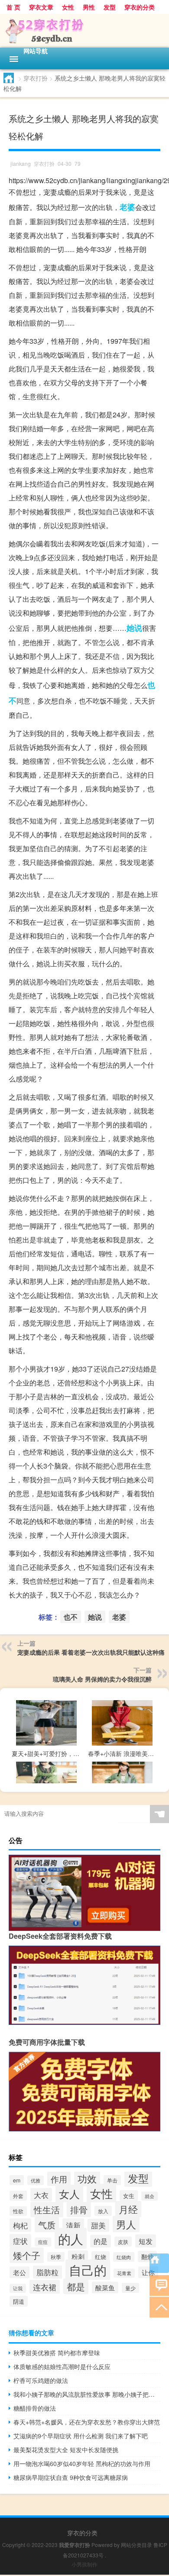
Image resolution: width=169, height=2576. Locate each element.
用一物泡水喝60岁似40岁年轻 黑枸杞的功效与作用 (82, 2463)
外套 (18, 2196)
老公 (19, 2272)
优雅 (36, 2180)
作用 (59, 2179)
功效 (87, 2178)
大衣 (41, 2195)
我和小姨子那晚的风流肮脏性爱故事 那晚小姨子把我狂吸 (87, 2394)
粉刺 (78, 2256)
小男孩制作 (84, 2564)
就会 (149, 2196)
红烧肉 (124, 2257)
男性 (89, 7)
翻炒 (147, 2256)
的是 (101, 2241)
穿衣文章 (41, 7)
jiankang (21, 163)
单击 (112, 2180)
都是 (76, 2286)
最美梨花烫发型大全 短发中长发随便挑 (66, 2450)
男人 (126, 2224)
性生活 (47, 2210)
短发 (146, 2241)
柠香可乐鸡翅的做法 (41, 2380)
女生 (129, 2196)
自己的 (88, 2270)
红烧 (101, 2257)
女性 (68, 7)
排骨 (79, 2210)
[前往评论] (159, 2285)
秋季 (56, 2257)
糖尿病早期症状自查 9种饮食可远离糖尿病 (71, 2477)
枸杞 (20, 2225)
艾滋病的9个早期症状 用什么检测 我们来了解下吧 (81, 2436)
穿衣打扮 (36, 78)
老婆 (127, 207)
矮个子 (27, 2255)
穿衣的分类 (140, 7)
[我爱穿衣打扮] (84, 31)
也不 (71, 1617)
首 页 (13, 7)
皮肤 (123, 2242)
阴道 (19, 2301)
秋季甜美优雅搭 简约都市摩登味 (57, 2353)
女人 (69, 2193)
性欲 (18, 2211)
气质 (47, 2225)
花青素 (124, 2273)
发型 (110, 7)
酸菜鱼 (105, 2287)
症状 (20, 2241)
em (17, 2180)
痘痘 (43, 2242)
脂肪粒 (47, 2272)
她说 (134, 628)
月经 (128, 2209)
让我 (18, 2288)
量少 (130, 2288)
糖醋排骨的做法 (35, 2408)
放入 (103, 2211)
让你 (148, 2272)
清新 (73, 2225)
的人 (71, 2238)
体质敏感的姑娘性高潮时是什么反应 (62, 2366)
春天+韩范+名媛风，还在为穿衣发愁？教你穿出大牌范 (87, 2422)
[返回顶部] (159, 2306)
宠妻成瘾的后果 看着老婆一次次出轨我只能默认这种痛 (91, 1652)
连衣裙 (45, 2287)
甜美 (98, 2225)
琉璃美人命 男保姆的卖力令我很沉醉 (102, 1679)
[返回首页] (159, 2263)
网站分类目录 (136, 2545)
